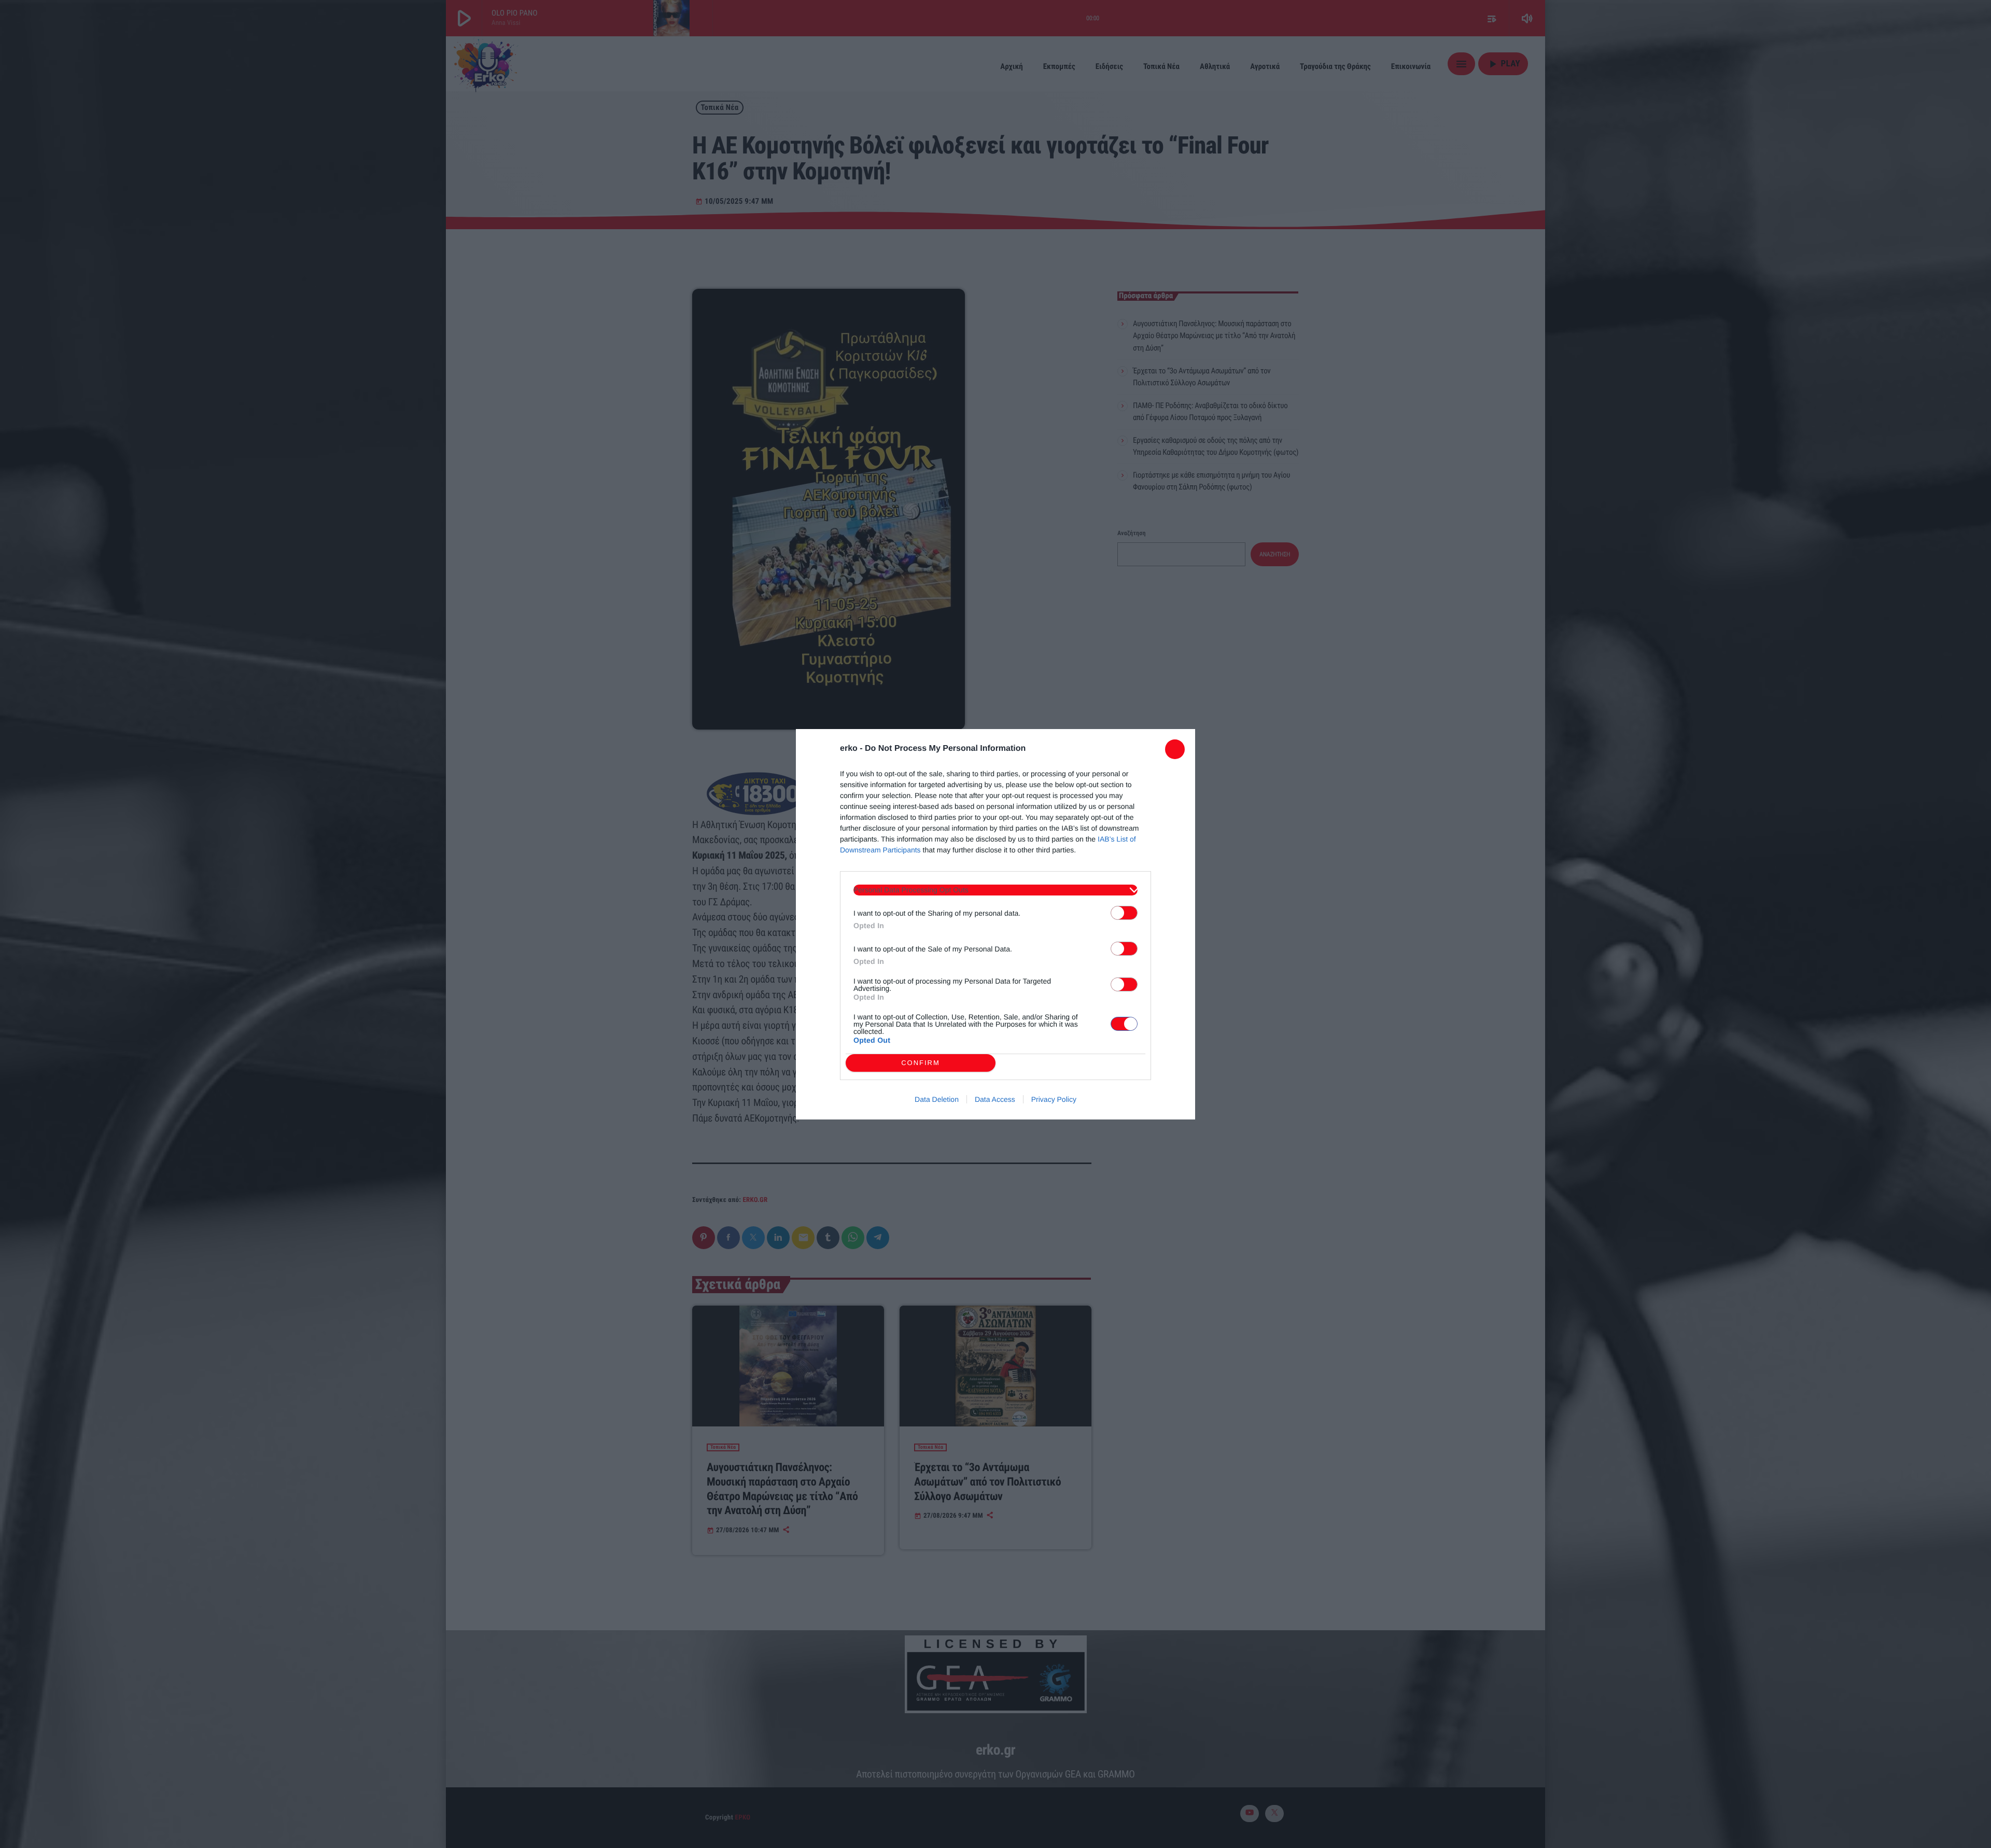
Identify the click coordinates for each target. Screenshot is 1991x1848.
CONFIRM (921, 1063)
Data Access (995, 1099)
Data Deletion (937, 1099)
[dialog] (995, 924)
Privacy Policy (1054, 1099)
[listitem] (995, 890)
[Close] (1175, 749)
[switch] (1124, 913)
